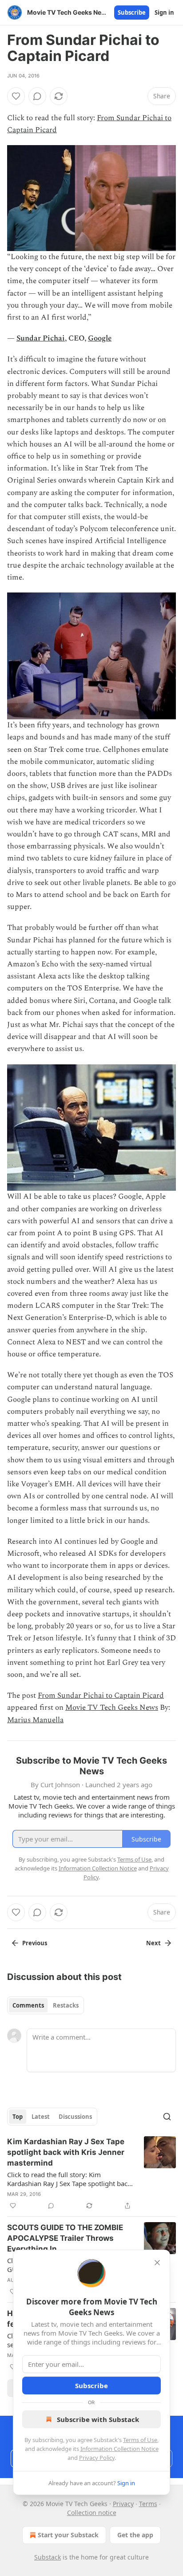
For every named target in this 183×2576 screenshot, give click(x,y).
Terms (148, 2504)
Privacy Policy (97, 2458)
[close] (157, 2263)
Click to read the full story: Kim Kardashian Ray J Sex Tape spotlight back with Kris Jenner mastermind (69, 2179)
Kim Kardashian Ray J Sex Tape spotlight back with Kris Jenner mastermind (66, 2152)
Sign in (164, 12)
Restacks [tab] (66, 2005)
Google (100, 338)
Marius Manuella (35, 1720)
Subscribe (132, 12)
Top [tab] (18, 2117)
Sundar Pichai (41, 338)
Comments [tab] (28, 2005)
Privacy (123, 2504)
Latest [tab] (41, 2117)
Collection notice (92, 2513)
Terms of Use (140, 2440)
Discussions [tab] (75, 2117)
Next (153, 1943)
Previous (35, 1943)
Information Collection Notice (119, 2449)
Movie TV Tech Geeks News (112, 1708)
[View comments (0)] (37, 96)
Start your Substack (68, 2535)
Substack (48, 2557)
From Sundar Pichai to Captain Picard (101, 1696)
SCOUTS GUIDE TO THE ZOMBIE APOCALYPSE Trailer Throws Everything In (65, 2238)
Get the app (135, 2535)
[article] (91, 2174)
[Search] (167, 2117)
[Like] (16, 96)
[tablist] (46, 2005)
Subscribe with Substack (98, 2419)
